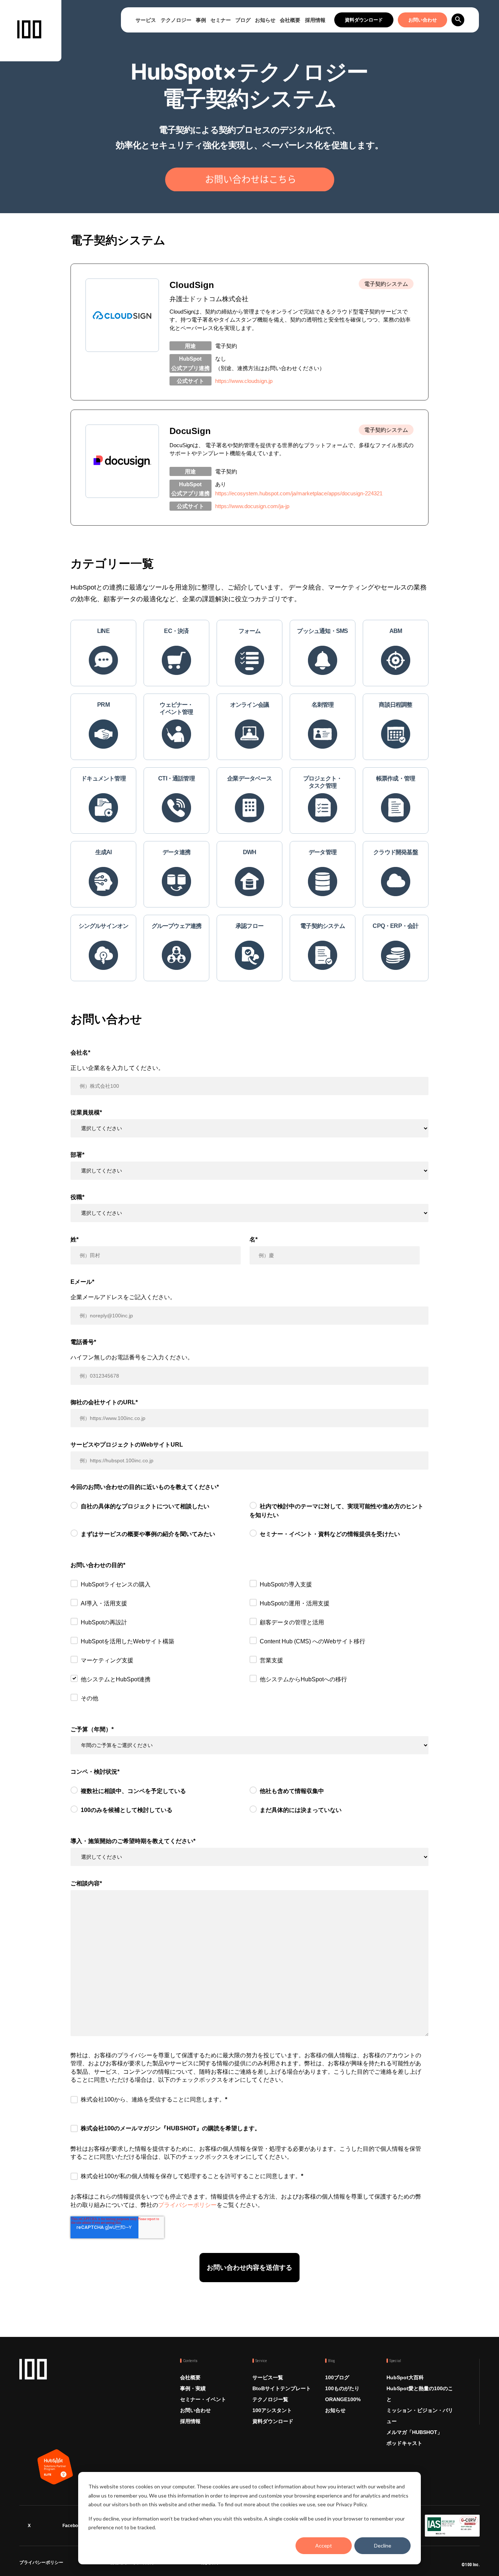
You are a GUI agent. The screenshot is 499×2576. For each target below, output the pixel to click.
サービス (146, 20)
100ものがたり (342, 2388)
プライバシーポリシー (187, 2205)
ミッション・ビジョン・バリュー (420, 2416)
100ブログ (337, 2377)
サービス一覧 (268, 2377)
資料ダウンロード (364, 20)
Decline (383, 2546)
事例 (201, 20)
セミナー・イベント (203, 2399)
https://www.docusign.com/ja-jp (252, 506)
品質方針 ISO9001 (219, 2564)
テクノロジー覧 (270, 2399)
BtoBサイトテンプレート (282, 2388)
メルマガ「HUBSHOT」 (414, 2432)
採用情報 (315, 20)
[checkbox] (249, 1524)
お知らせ (265, 20)
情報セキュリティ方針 (132, 2564)
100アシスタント (272, 2410)
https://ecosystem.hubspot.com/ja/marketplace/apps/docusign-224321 (299, 493)
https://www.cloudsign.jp (244, 381)
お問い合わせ (423, 20)
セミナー (221, 20)
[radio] (160, 1512)
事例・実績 (193, 2388)
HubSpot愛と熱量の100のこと (420, 2394)
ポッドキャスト (404, 2443)
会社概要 (290, 20)
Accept (324, 2546)
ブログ (243, 20)
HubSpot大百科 (405, 2377)
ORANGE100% (343, 2399)
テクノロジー (176, 20)
